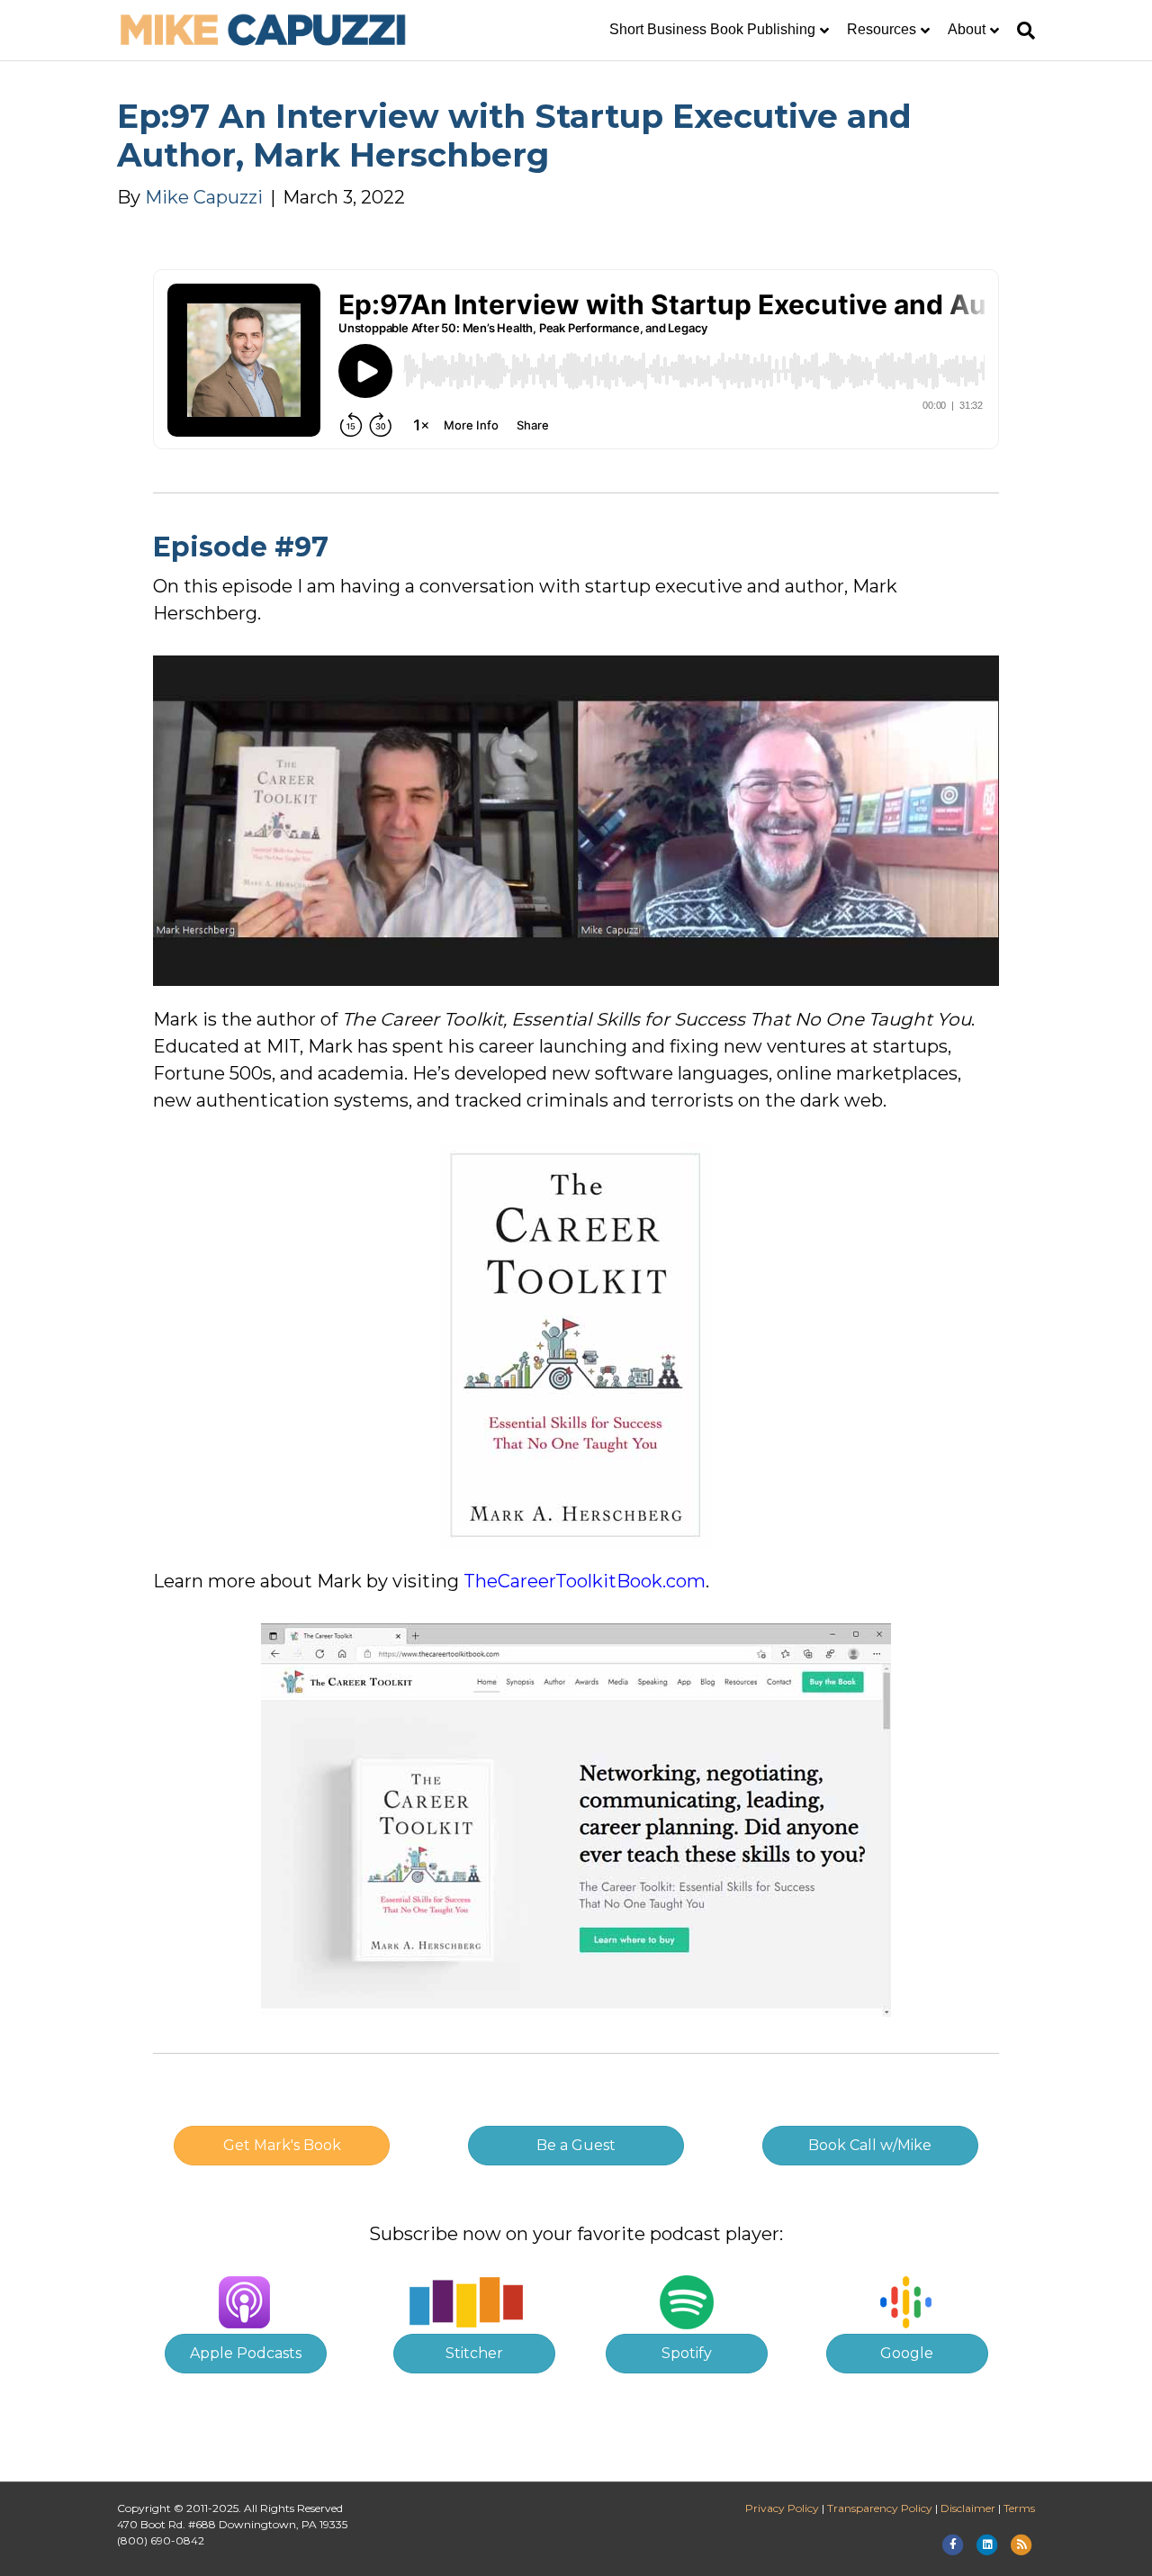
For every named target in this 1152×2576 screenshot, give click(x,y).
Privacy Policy (782, 2508)
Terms (1019, 2508)
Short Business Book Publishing (712, 29)
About (967, 29)
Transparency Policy (880, 2508)
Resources (882, 29)
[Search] (1021, 31)
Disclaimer (968, 2508)
